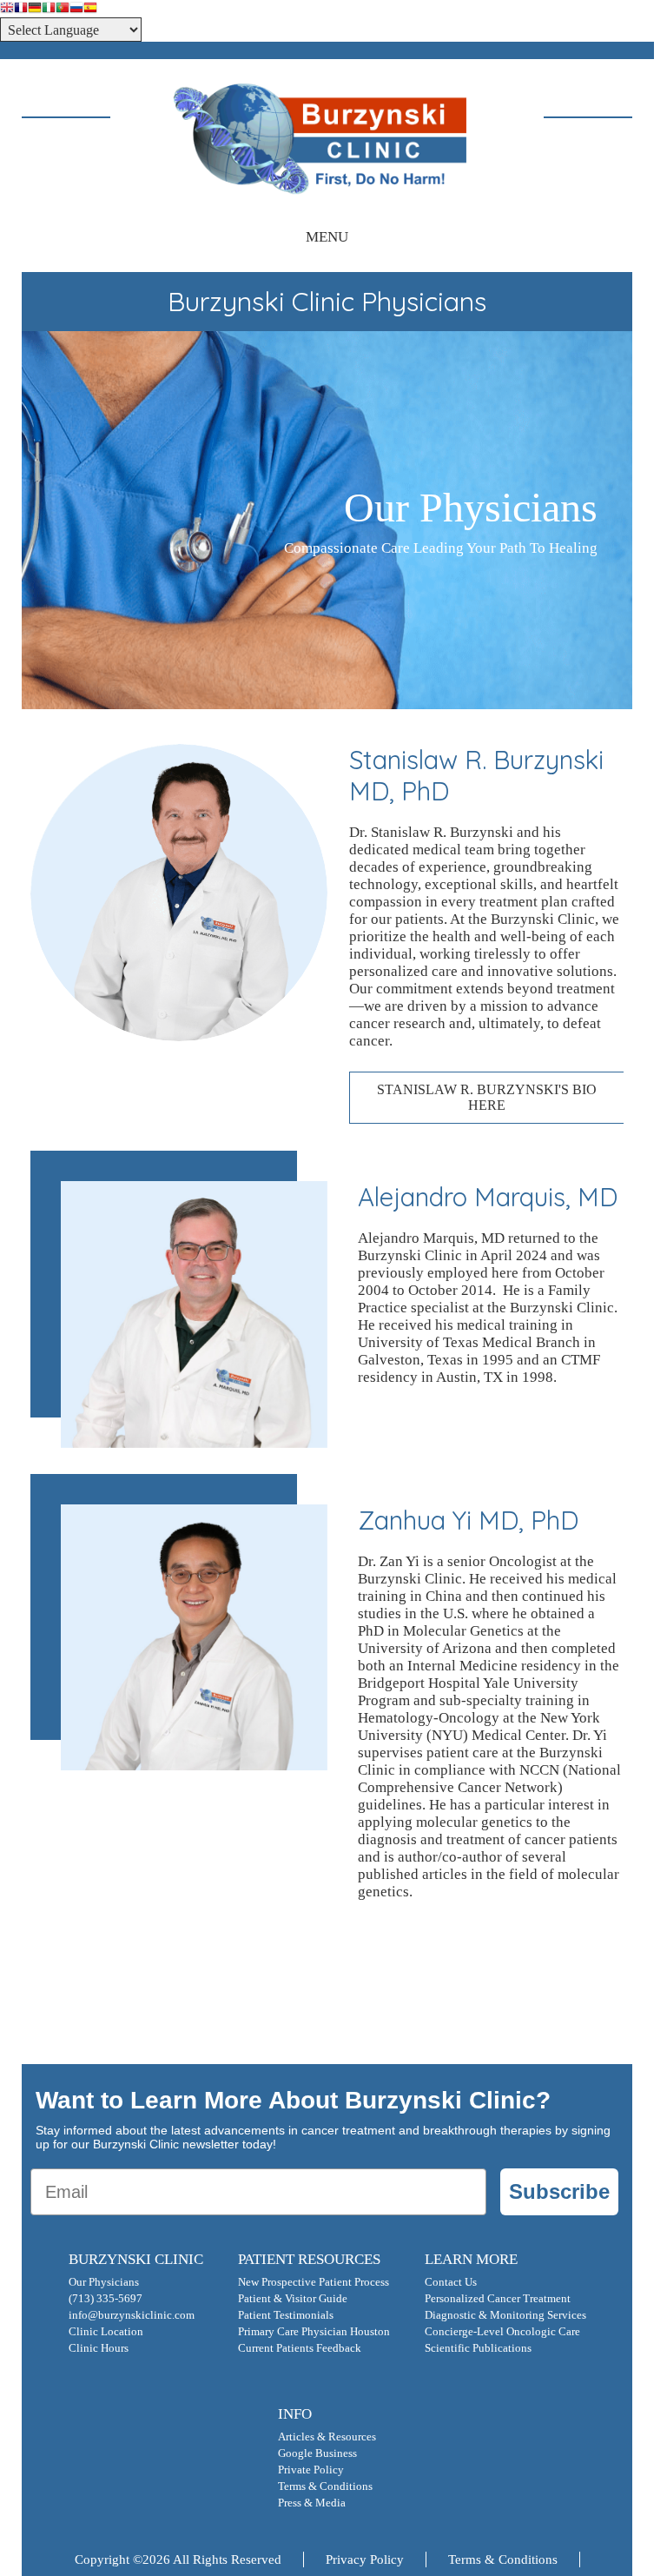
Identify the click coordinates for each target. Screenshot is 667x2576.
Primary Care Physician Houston (314, 2332)
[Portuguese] (63, 9)
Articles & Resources (327, 2437)
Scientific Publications (478, 2348)
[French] (21, 9)
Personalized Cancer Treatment (498, 2299)
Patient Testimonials (286, 2315)
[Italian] (49, 9)
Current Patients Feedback (300, 2348)
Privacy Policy (365, 2559)
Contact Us (451, 2282)
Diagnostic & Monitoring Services (505, 2315)
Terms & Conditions (325, 2486)
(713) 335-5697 (106, 2299)
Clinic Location (106, 2332)
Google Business (317, 2453)
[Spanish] (90, 9)
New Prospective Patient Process (314, 2282)
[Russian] (76, 9)
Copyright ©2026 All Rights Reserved (178, 2559)
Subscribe (559, 2191)
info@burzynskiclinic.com (132, 2315)
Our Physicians (104, 2282)
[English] (7, 9)
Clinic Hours (99, 2348)
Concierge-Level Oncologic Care (502, 2332)
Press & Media (312, 2503)
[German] (35, 9)
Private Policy (311, 2470)
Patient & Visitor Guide (293, 2299)
